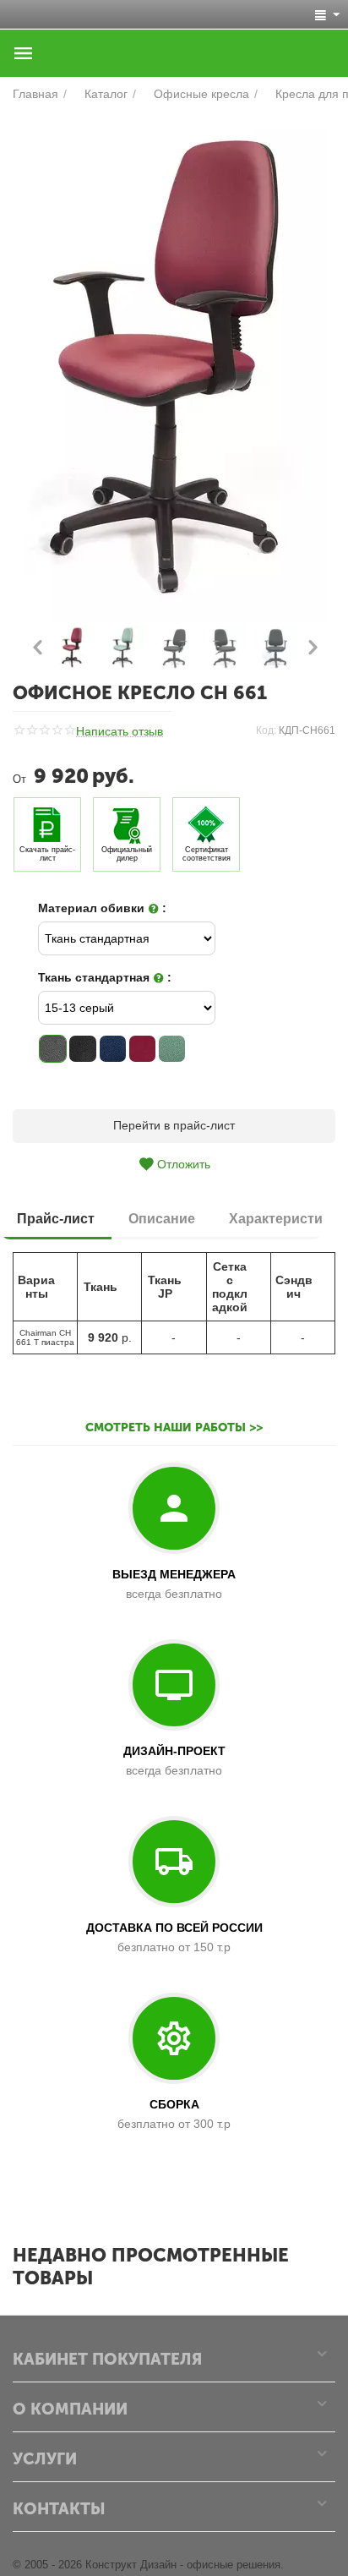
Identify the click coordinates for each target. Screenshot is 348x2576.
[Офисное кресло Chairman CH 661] (174, 369)
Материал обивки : (102, 908)
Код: (266, 730)
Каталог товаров (24, 53)
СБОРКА (174, 2104)
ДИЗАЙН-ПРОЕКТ (174, 1751)
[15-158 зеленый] (172, 1049)
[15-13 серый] (53, 1049)
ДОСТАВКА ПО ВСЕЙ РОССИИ (174, 1928)
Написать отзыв (120, 732)
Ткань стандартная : (105, 977)
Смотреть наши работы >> (174, 1427)
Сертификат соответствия (207, 854)
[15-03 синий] (113, 1049)
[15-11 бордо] (142, 1049)
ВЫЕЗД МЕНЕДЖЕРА (174, 1574)
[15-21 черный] (82, 1049)
